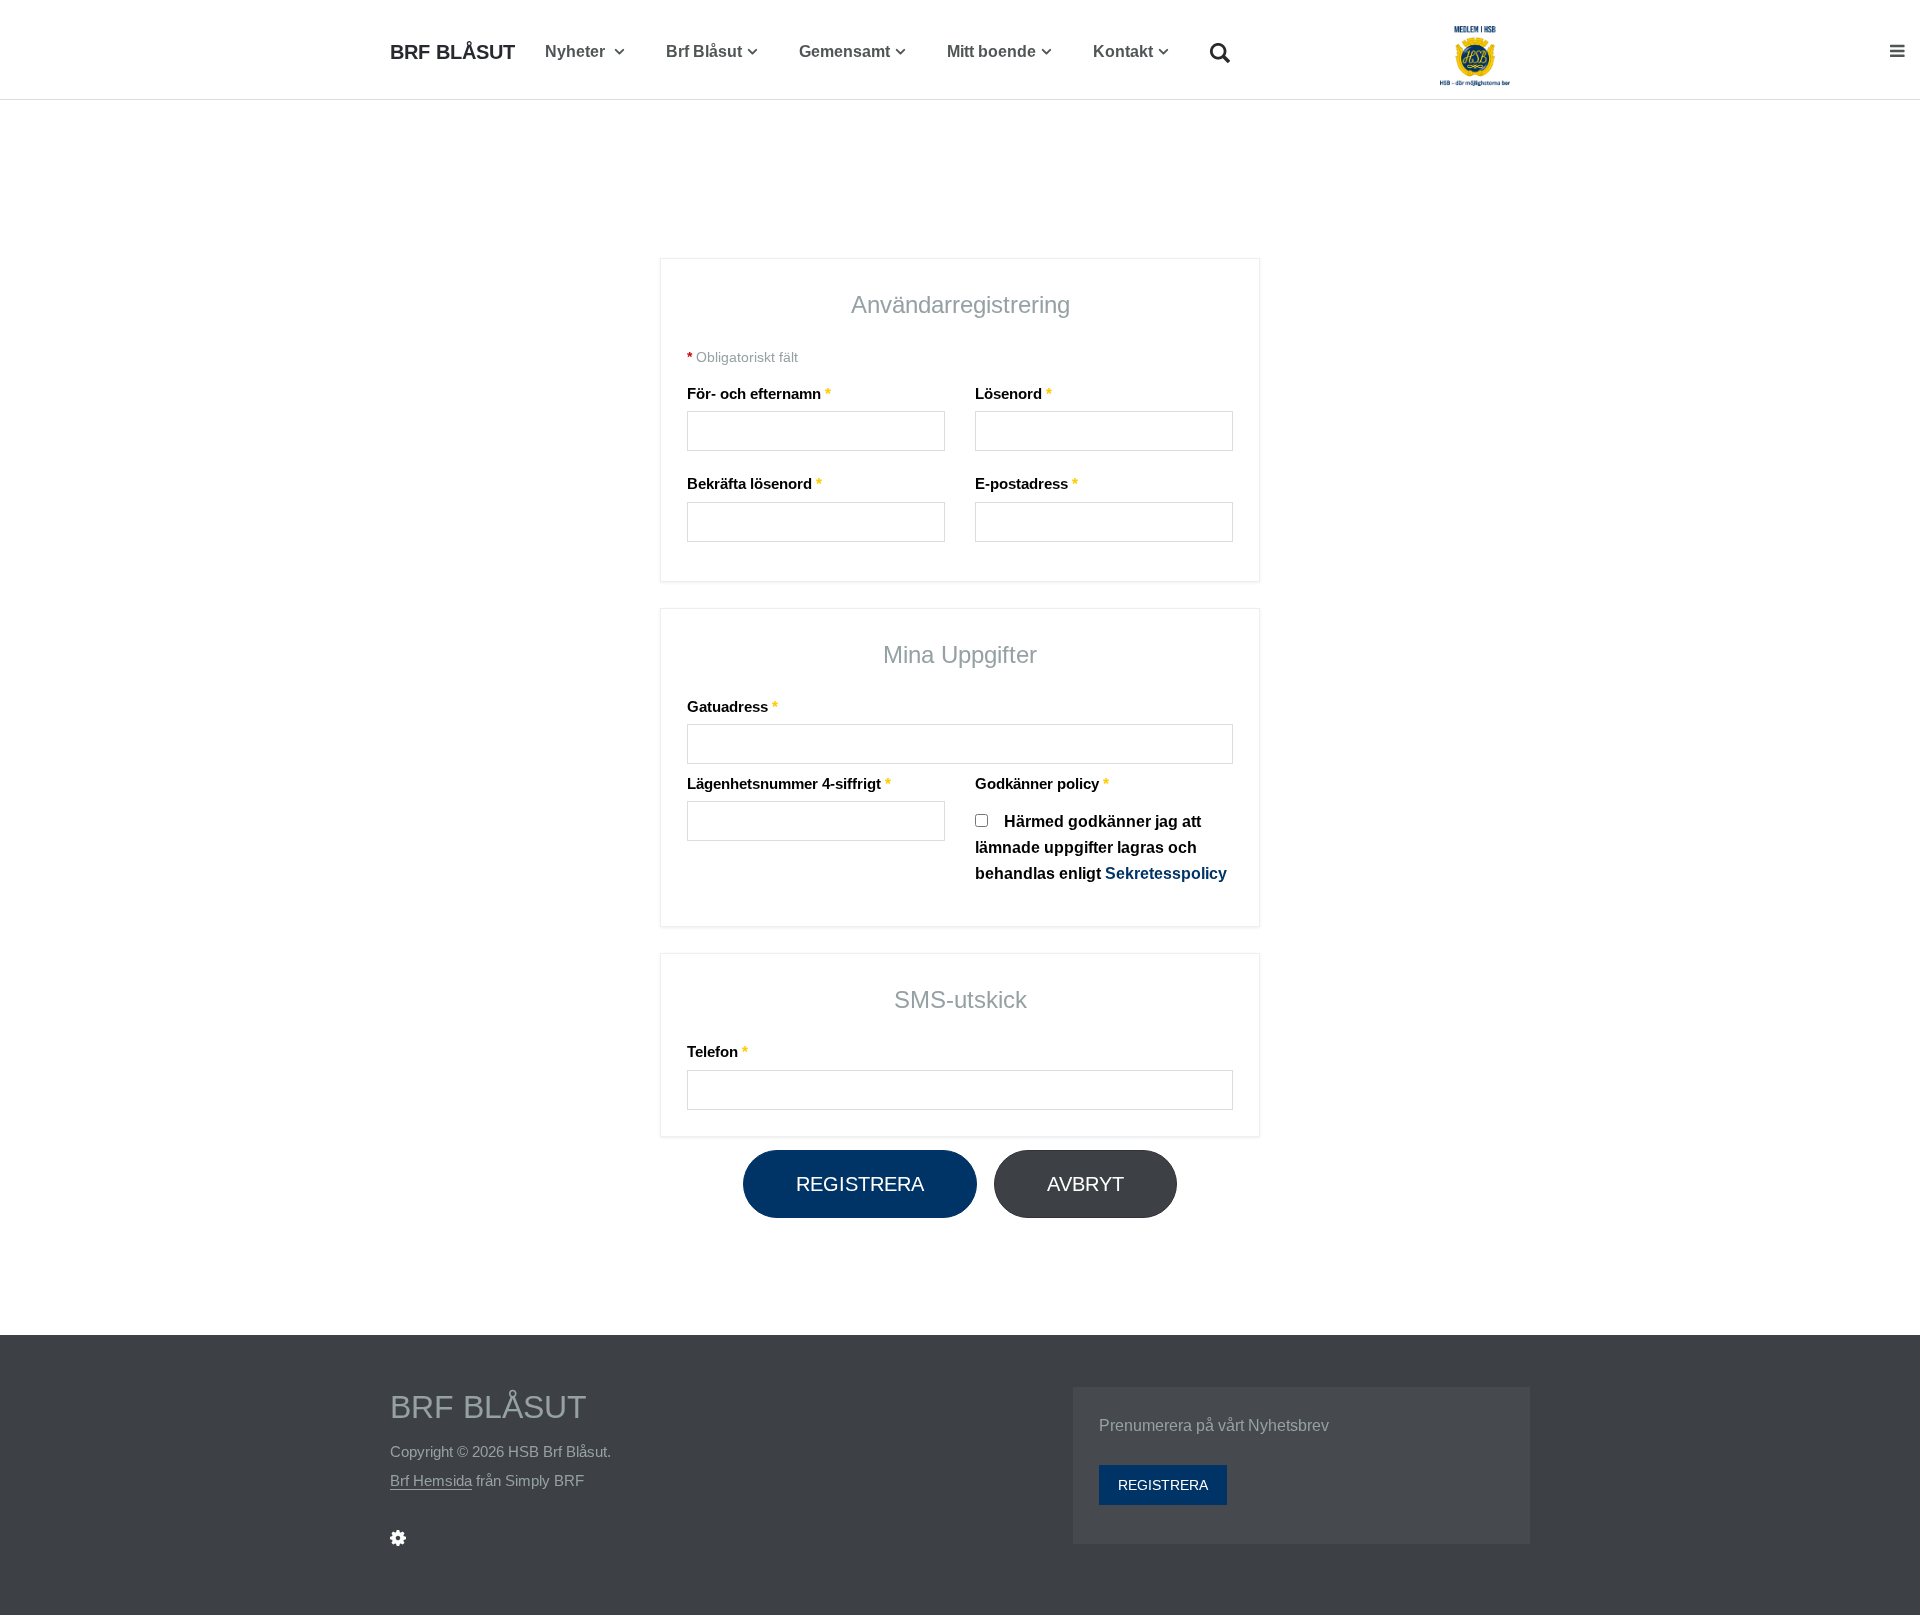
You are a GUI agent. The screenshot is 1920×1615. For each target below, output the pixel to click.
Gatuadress (732, 706)
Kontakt (1123, 51)
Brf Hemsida (431, 1480)
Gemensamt (844, 51)
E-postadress (1026, 483)
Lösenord (1013, 393)
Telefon (717, 1051)
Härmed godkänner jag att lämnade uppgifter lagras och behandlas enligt (1101, 847)
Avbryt (1085, 1184)
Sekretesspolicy (1166, 873)
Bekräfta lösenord (754, 483)
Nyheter (577, 51)
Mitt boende (991, 51)
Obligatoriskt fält (742, 357)
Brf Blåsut (704, 51)
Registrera (860, 1184)
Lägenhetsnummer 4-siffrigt (789, 783)
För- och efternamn (759, 393)
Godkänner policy (1042, 783)
